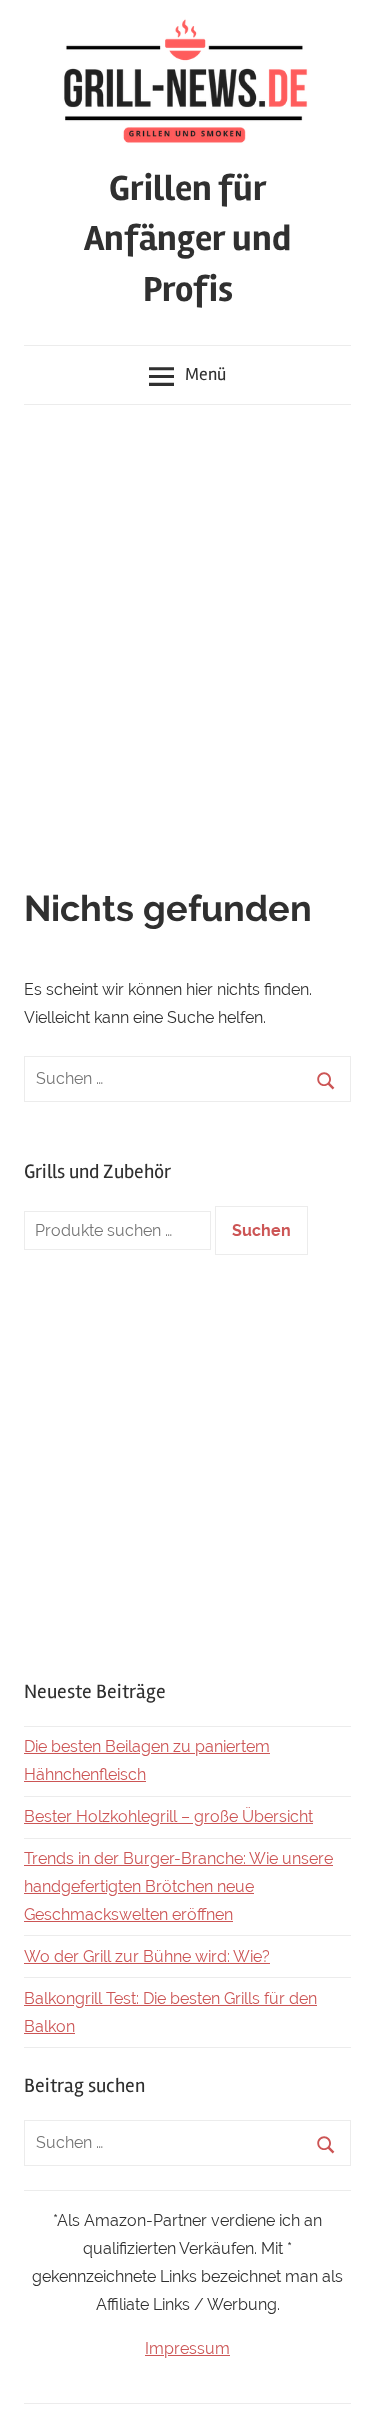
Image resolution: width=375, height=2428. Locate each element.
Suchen (261, 1230)
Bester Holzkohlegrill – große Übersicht (168, 1816)
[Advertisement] (187, 616)
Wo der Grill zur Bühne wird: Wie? (147, 1956)
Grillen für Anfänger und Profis (187, 239)
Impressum (187, 2348)
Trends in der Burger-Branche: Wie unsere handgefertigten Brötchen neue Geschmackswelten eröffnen (178, 1886)
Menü (205, 374)
